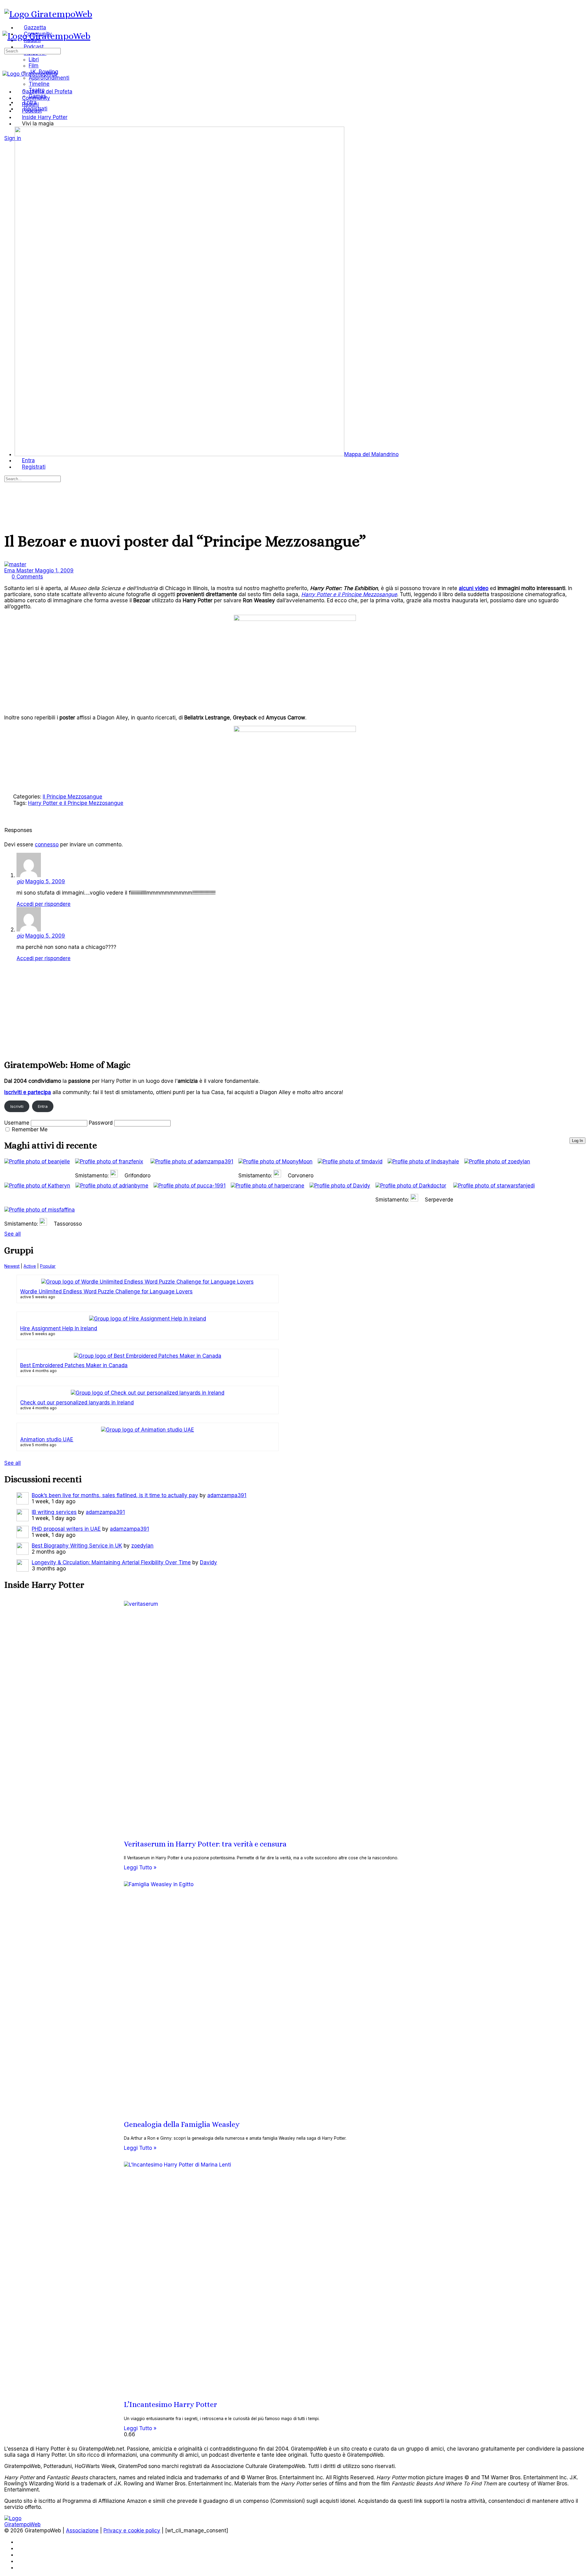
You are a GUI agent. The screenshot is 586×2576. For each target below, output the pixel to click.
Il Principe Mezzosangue (72, 797)
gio (20, 881)
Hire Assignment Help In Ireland (59, 1328)
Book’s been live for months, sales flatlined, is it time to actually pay (115, 1495)
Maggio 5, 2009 (45, 881)
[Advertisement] (187, 1009)
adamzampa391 (227, 1495)
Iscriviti (17, 1106)
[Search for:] (33, 51)
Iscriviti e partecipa (28, 1092)
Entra (43, 1106)
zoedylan (142, 1546)
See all (13, 1234)
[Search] (8, 132)
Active (30, 1266)
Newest (12, 1266)
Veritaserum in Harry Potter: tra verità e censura (205, 1844)
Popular (48, 1266)
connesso (47, 845)
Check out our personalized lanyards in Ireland (77, 1403)
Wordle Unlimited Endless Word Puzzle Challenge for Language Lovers (106, 1292)
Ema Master (20, 571)
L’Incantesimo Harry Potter (170, 2405)
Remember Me (30, 1129)
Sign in (13, 138)
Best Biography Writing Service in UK (77, 1546)
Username (17, 1123)
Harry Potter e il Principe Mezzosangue (76, 803)
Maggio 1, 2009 (54, 571)
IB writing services (54, 1512)
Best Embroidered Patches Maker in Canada (74, 1365)
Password (101, 1123)
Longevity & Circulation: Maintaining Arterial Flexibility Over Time (111, 1562)
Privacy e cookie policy (132, 2531)
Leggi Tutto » (140, 1868)
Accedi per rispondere (43, 904)
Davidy (208, 1562)
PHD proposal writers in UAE (66, 1529)
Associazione (82, 2531)
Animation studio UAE (47, 1439)
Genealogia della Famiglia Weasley (182, 2124)
